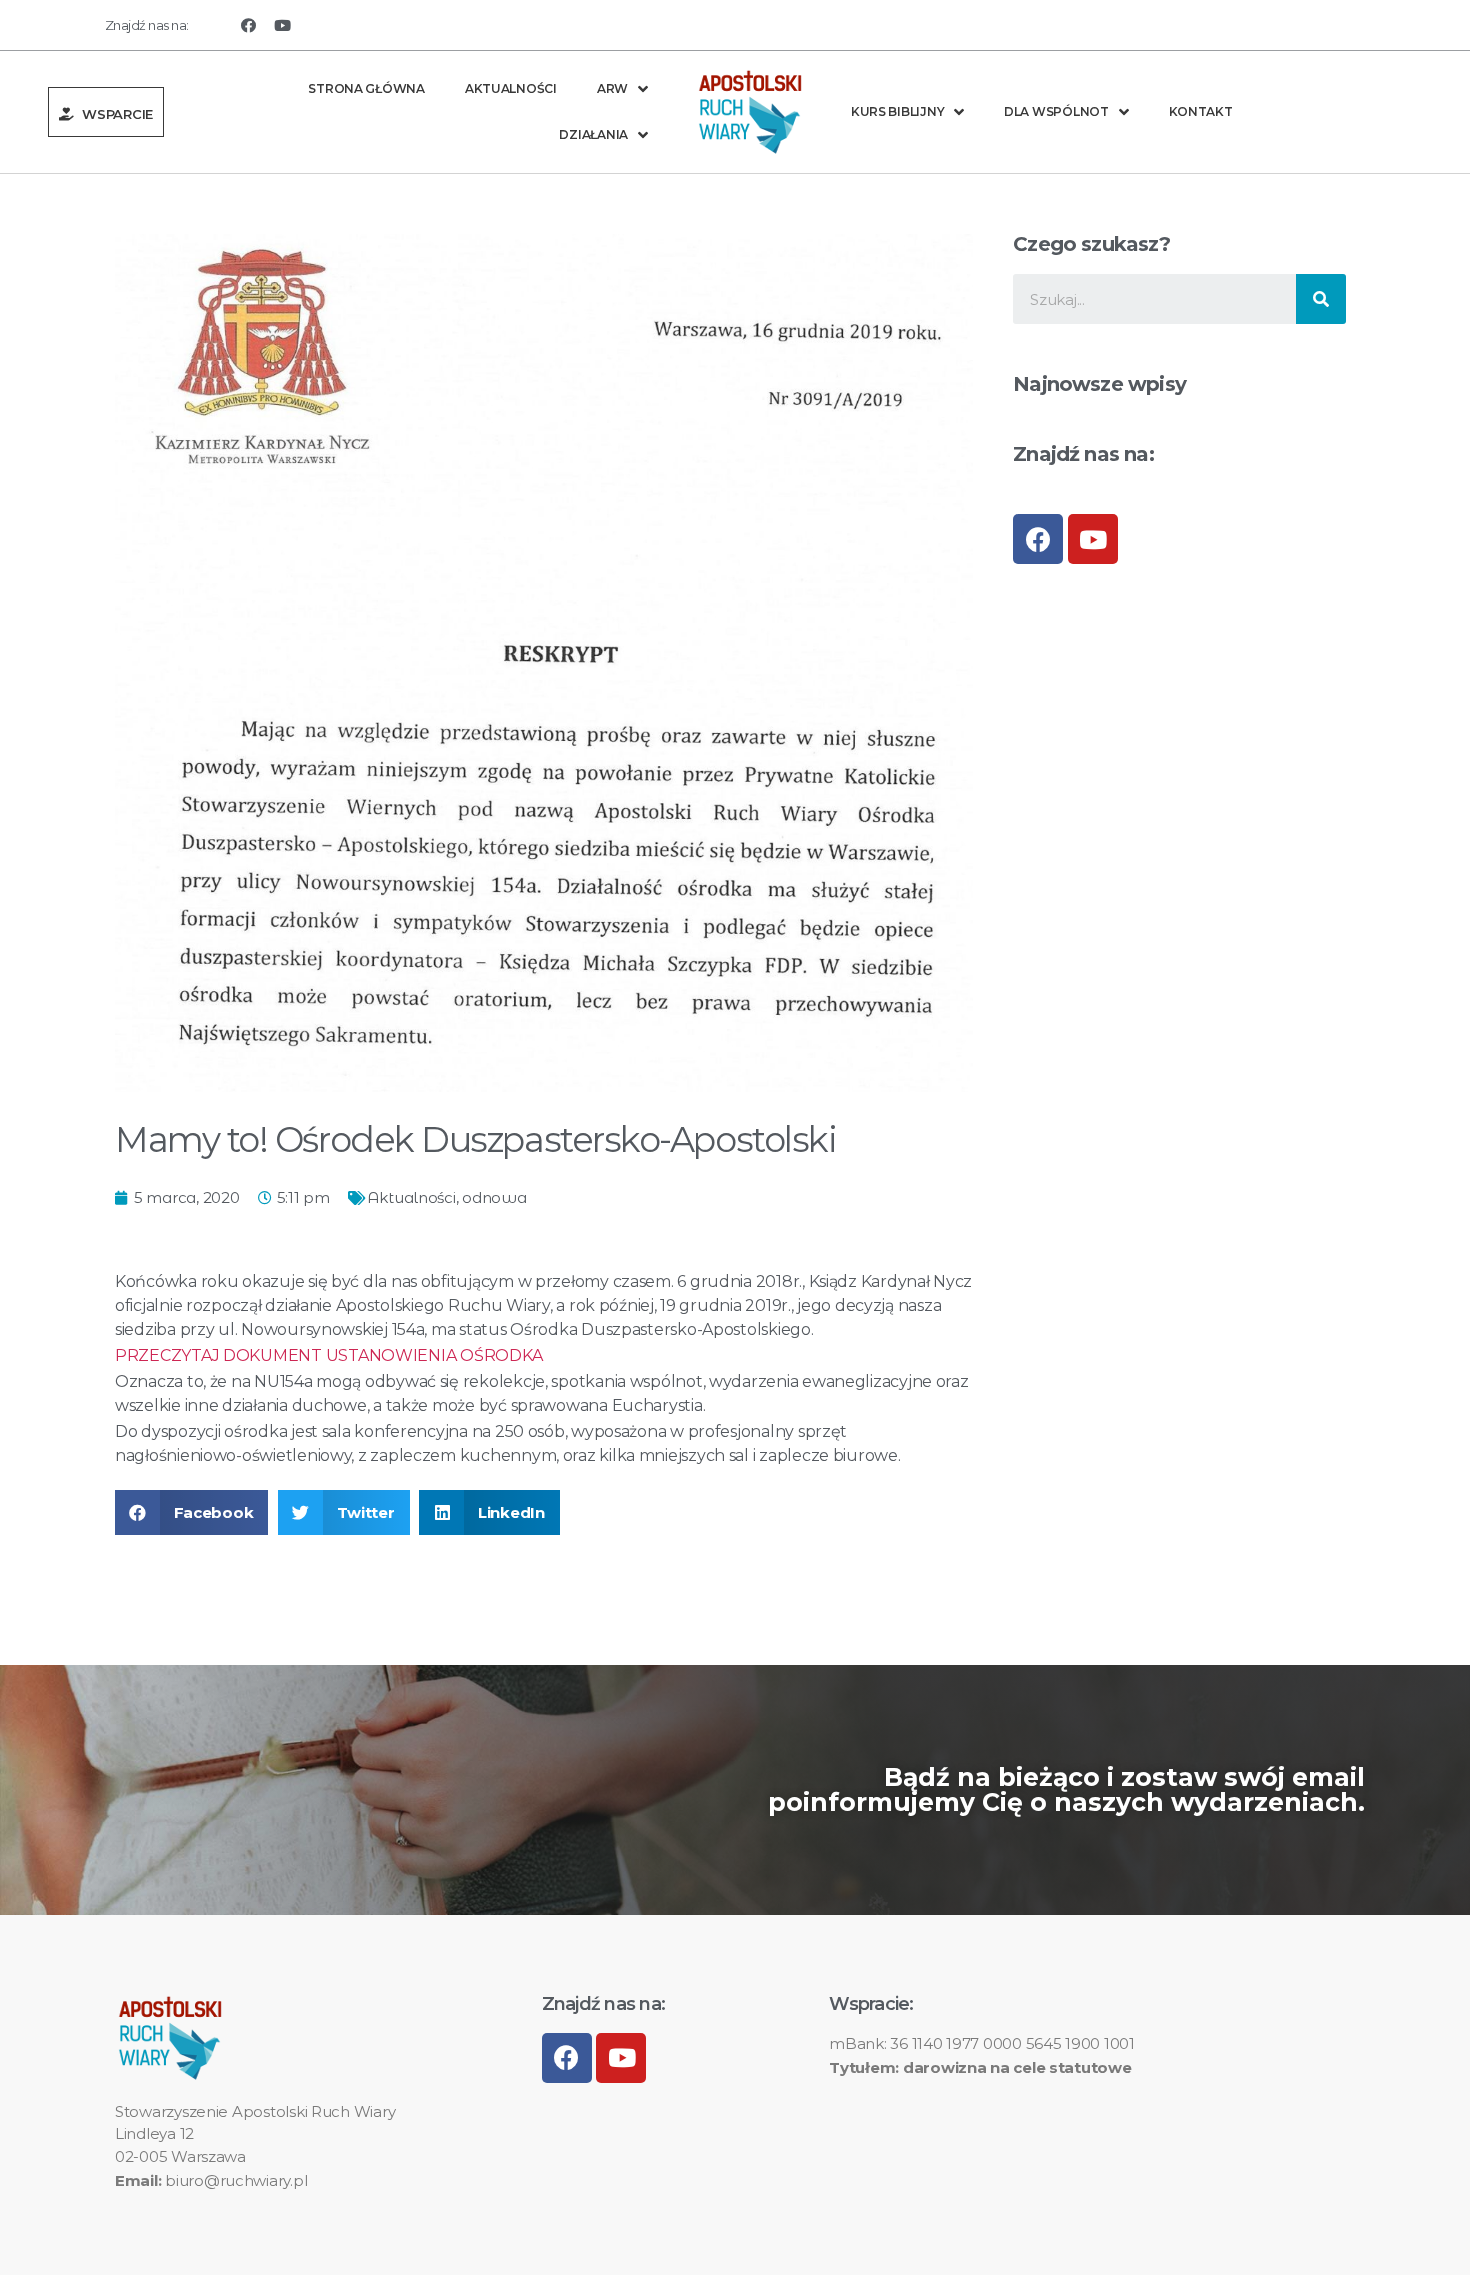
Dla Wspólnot (1056, 111)
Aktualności (511, 88)
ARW (612, 88)
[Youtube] (283, 25)
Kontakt (1201, 111)
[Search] (1321, 299)
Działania (593, 134)
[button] (106, 112)
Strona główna (366, 88)
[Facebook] (248, 25)
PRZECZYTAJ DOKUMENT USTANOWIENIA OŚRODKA (329, 1355)
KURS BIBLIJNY (898, 111)
